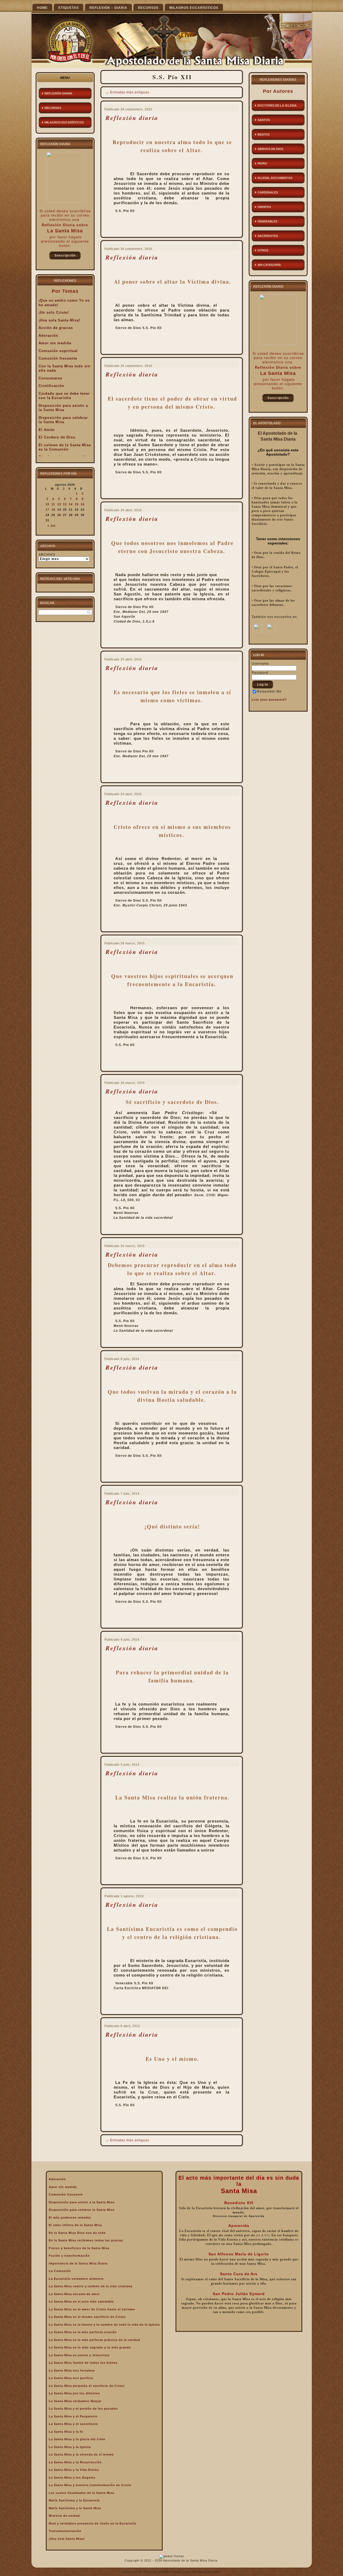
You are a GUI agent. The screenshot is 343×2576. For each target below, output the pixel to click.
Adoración (48, 336)
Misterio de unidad (64, 2516)
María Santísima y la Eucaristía (74, 2500)
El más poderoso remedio (70, 2218)
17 (47, 510)
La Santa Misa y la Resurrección (75, 2462)
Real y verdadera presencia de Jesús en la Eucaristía (92, 2523)
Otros (263, 250)
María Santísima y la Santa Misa (75, 2508)
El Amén (47, 430)
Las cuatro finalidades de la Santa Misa (81, 2493)
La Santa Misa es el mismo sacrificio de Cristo (87, 2317)
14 (71, 504)
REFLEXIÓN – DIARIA (108, 8)
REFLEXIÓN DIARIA (58, 93)
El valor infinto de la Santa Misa (75, 2225)
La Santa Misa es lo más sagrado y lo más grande (90, 2347)
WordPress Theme (169, 2572)
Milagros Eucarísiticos (194, 8)
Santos (264, 120)
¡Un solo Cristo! (54, 312)
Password (260, 673)
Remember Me (269, 691)
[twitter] (271, 631)
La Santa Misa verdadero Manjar (75, 2401)
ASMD (216, 2572)
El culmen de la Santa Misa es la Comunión (65, 447)
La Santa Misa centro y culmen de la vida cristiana (91, 2286)
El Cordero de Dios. (57, 437)
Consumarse (50, 378)
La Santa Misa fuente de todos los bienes (83, 2363)
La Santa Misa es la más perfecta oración (83, 2332)
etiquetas (69, 8)
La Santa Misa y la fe (66, 2432)
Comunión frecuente (58, 358)
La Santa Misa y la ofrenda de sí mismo (81, 2454)
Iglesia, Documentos (275, 178)
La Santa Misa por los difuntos (74, 2393)
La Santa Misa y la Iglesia (70, 2447)
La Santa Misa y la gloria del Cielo (77, 2439)
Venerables (267, 221)
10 (47, 504)
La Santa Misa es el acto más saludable (81, 2301)
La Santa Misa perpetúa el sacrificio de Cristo (87, 2386)
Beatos (264, 134)
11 (53, 504)
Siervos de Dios (270, 149)
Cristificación (51, 386)
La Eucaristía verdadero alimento (76, 2279)
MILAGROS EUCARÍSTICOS (64, 122)
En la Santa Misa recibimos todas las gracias (86, 2240)
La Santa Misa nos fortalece (72, 2370)
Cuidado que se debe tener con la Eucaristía (64, 396)
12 (59, 504)
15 (77, 504)
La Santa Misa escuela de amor (74, 2294)
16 (83, 504)
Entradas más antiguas (127, 92)
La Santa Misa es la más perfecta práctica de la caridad (94, 2340)
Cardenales (268, 192)
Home (42, 8)
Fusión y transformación (69, 2256)
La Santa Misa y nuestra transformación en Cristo (90, 2485)
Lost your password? (269, 700)
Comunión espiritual (58, 351)
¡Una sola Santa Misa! (59, 320)
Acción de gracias (56, 328)
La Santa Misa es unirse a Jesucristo (79, 2355)
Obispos (264, 207)
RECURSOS (148, 8)
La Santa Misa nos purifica (71, 2378)
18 (53, 510)
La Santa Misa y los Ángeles (72, 2478)
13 (65, 504)
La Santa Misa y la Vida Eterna (74, 2470)
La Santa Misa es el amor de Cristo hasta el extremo (92, 2309)
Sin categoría (269, 265)
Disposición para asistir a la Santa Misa (63, 408)
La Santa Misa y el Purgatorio (73, 2416)
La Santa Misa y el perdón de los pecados (83, 2409)
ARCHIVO (47, 555)
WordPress (145, 2572)
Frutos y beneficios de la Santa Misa (79, 2248)
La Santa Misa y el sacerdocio (73, 2424)
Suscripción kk (65, 257)
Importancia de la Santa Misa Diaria (78, 2263)
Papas (262, 163)
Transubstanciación (65, 2531)
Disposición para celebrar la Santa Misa (63, 420)
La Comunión (60, 2271)
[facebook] (258, 631)
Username (260, 664)
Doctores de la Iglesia (277, 105)
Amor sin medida (55, 343)
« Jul (51, 526)
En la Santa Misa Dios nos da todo (77, 2233)
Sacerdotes (268, 236)
